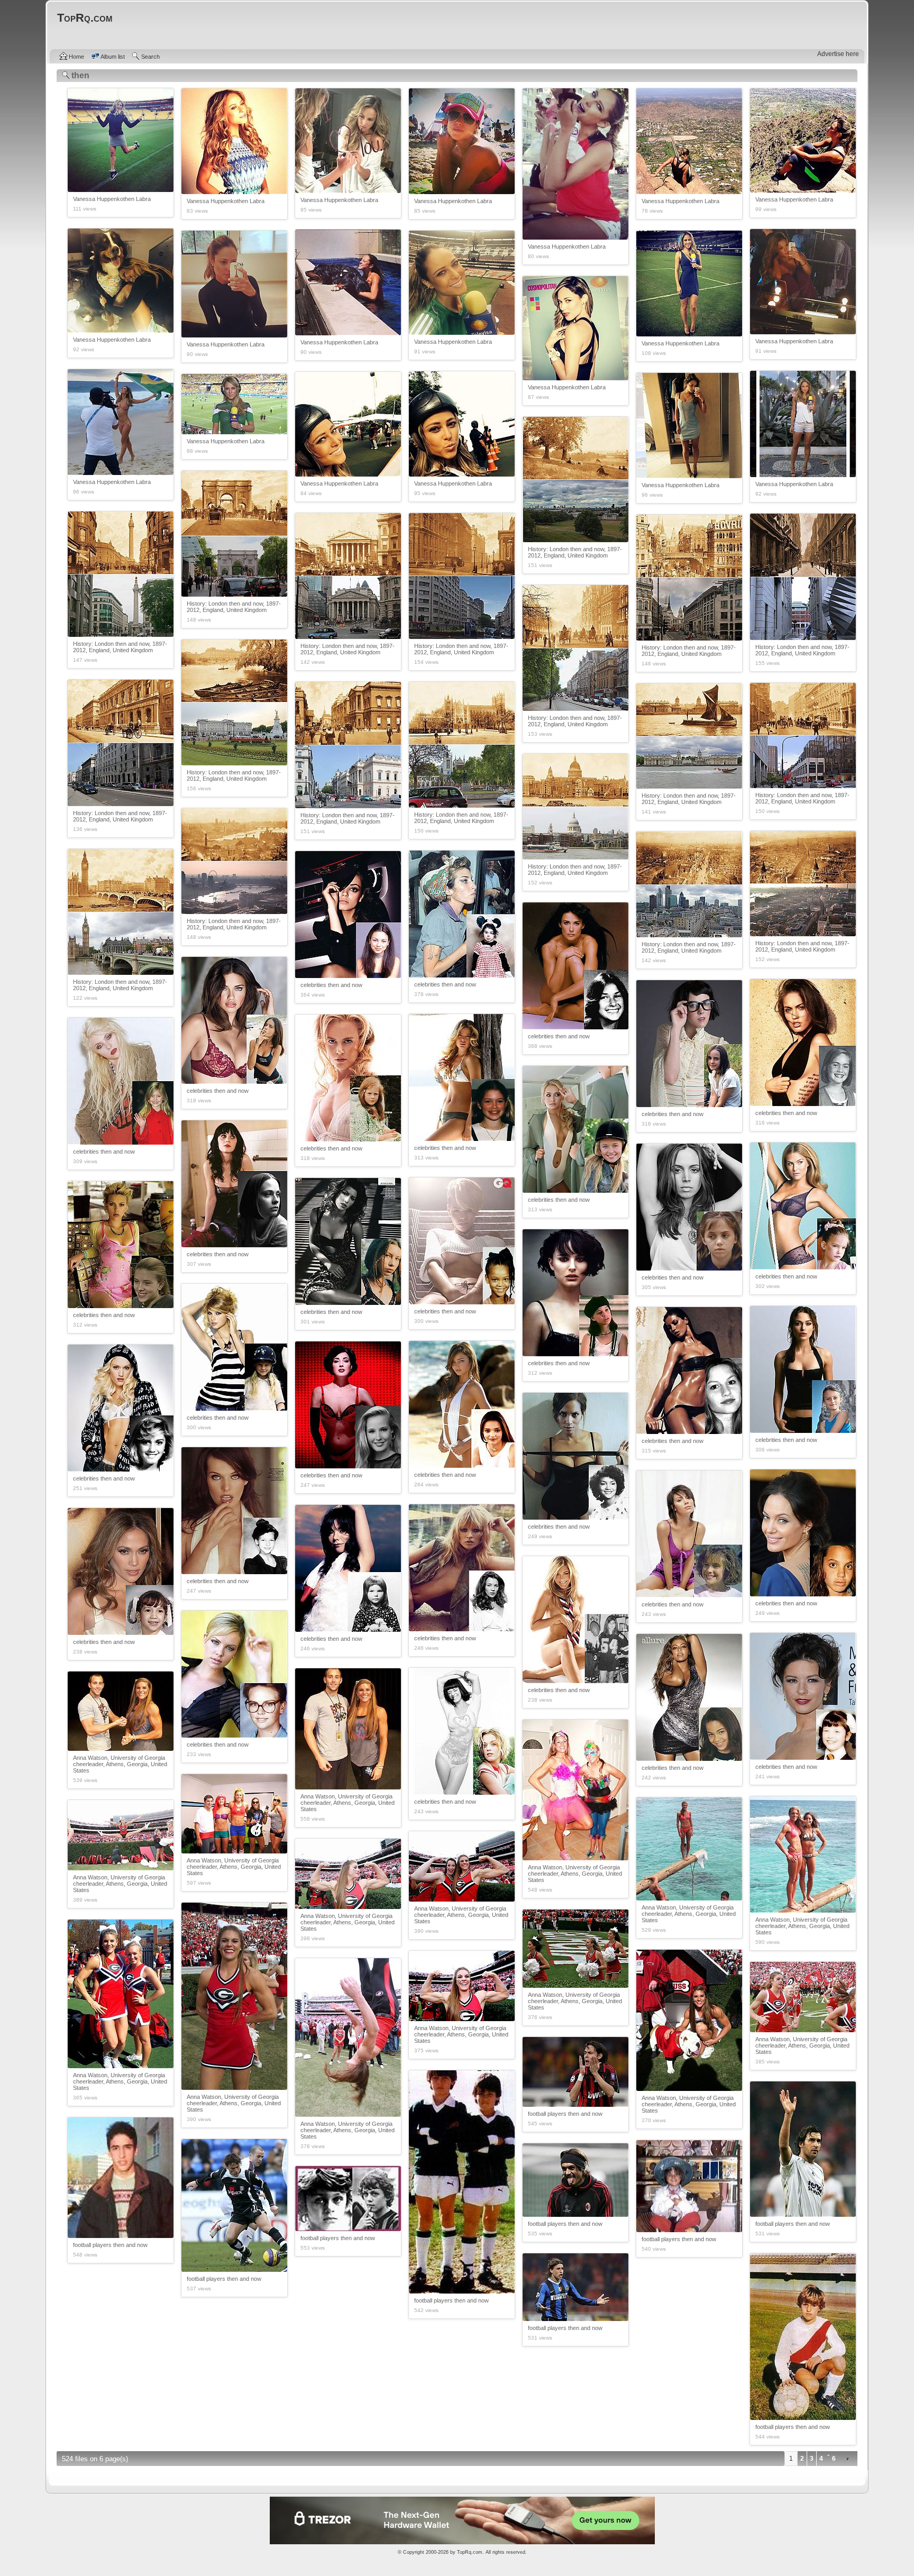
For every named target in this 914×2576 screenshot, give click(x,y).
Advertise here (838, 54)
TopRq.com (470, 2552)
